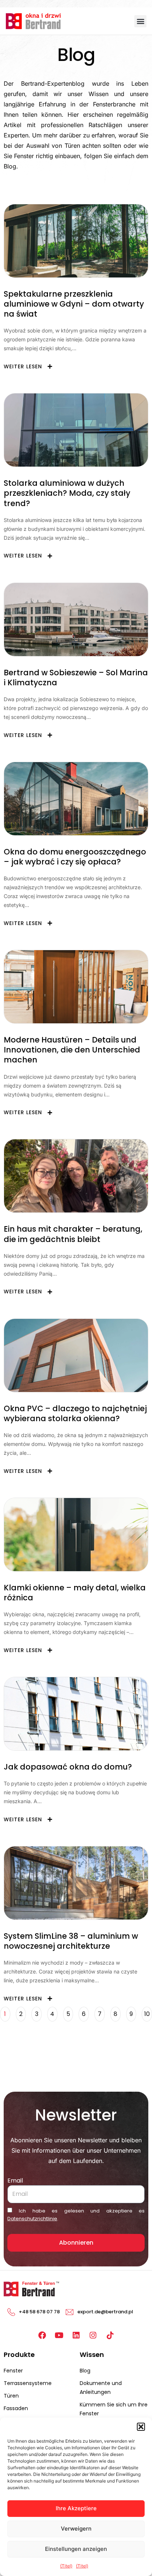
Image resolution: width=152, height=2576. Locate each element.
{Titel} (66, 2566)
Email (15, 2181)
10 (148, 2012)
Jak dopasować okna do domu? (68, 1767)
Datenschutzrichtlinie (32, 2219)
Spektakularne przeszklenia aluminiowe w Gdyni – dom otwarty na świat (74, 304)
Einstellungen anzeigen (76, 2549)
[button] (141, 2427)
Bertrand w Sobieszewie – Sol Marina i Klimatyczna (76, 678)
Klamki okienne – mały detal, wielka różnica (75, 1593)
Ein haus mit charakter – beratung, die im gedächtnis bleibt (73, 1234)
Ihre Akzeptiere (76, 2508)
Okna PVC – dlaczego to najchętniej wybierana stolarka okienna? (75, 1413)
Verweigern (76, 2529)
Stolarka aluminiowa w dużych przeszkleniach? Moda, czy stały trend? (67, 493)
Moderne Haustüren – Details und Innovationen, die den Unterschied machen (72, 1050)
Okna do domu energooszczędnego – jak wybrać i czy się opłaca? (75, 857)
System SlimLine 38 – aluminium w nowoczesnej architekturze (71, 1941)
